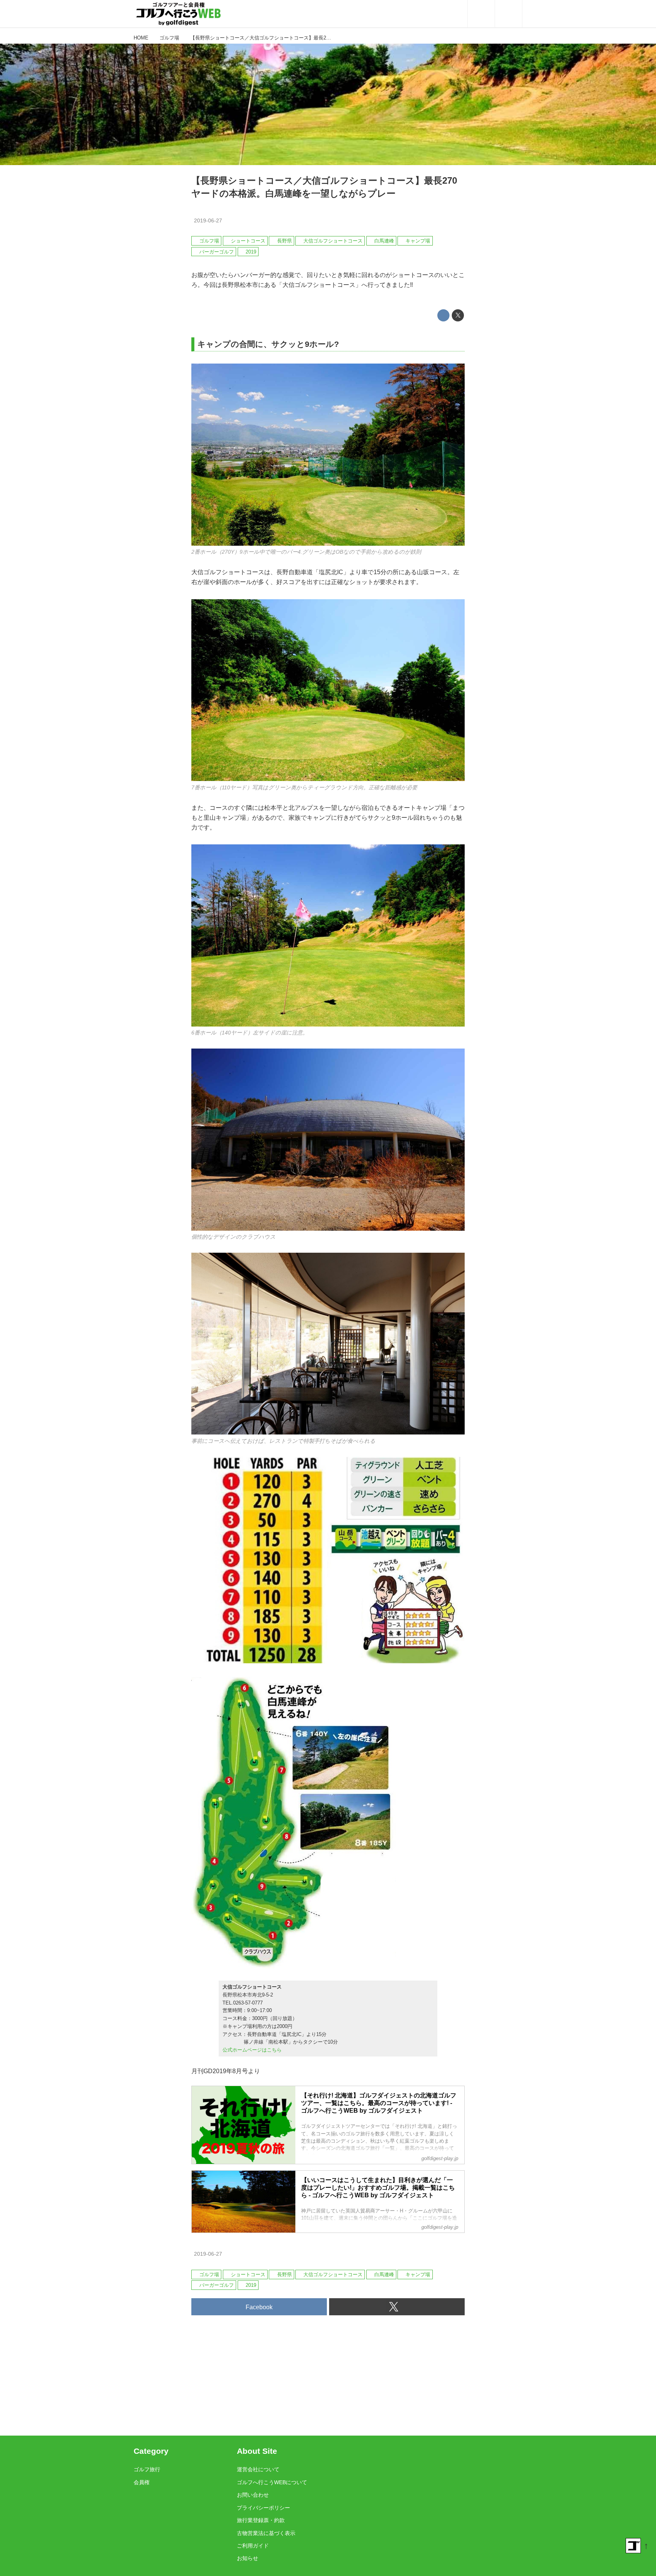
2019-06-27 (208, 220)
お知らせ (248, 2558)
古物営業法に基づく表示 (266, 2533)
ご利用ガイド (253, 2546)
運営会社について (258, 2469)
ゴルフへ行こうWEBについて (272, 2482)
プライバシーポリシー (263, 2508)
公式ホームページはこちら (252, 2050)
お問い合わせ (253, 2495)
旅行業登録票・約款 (261, 2520)
